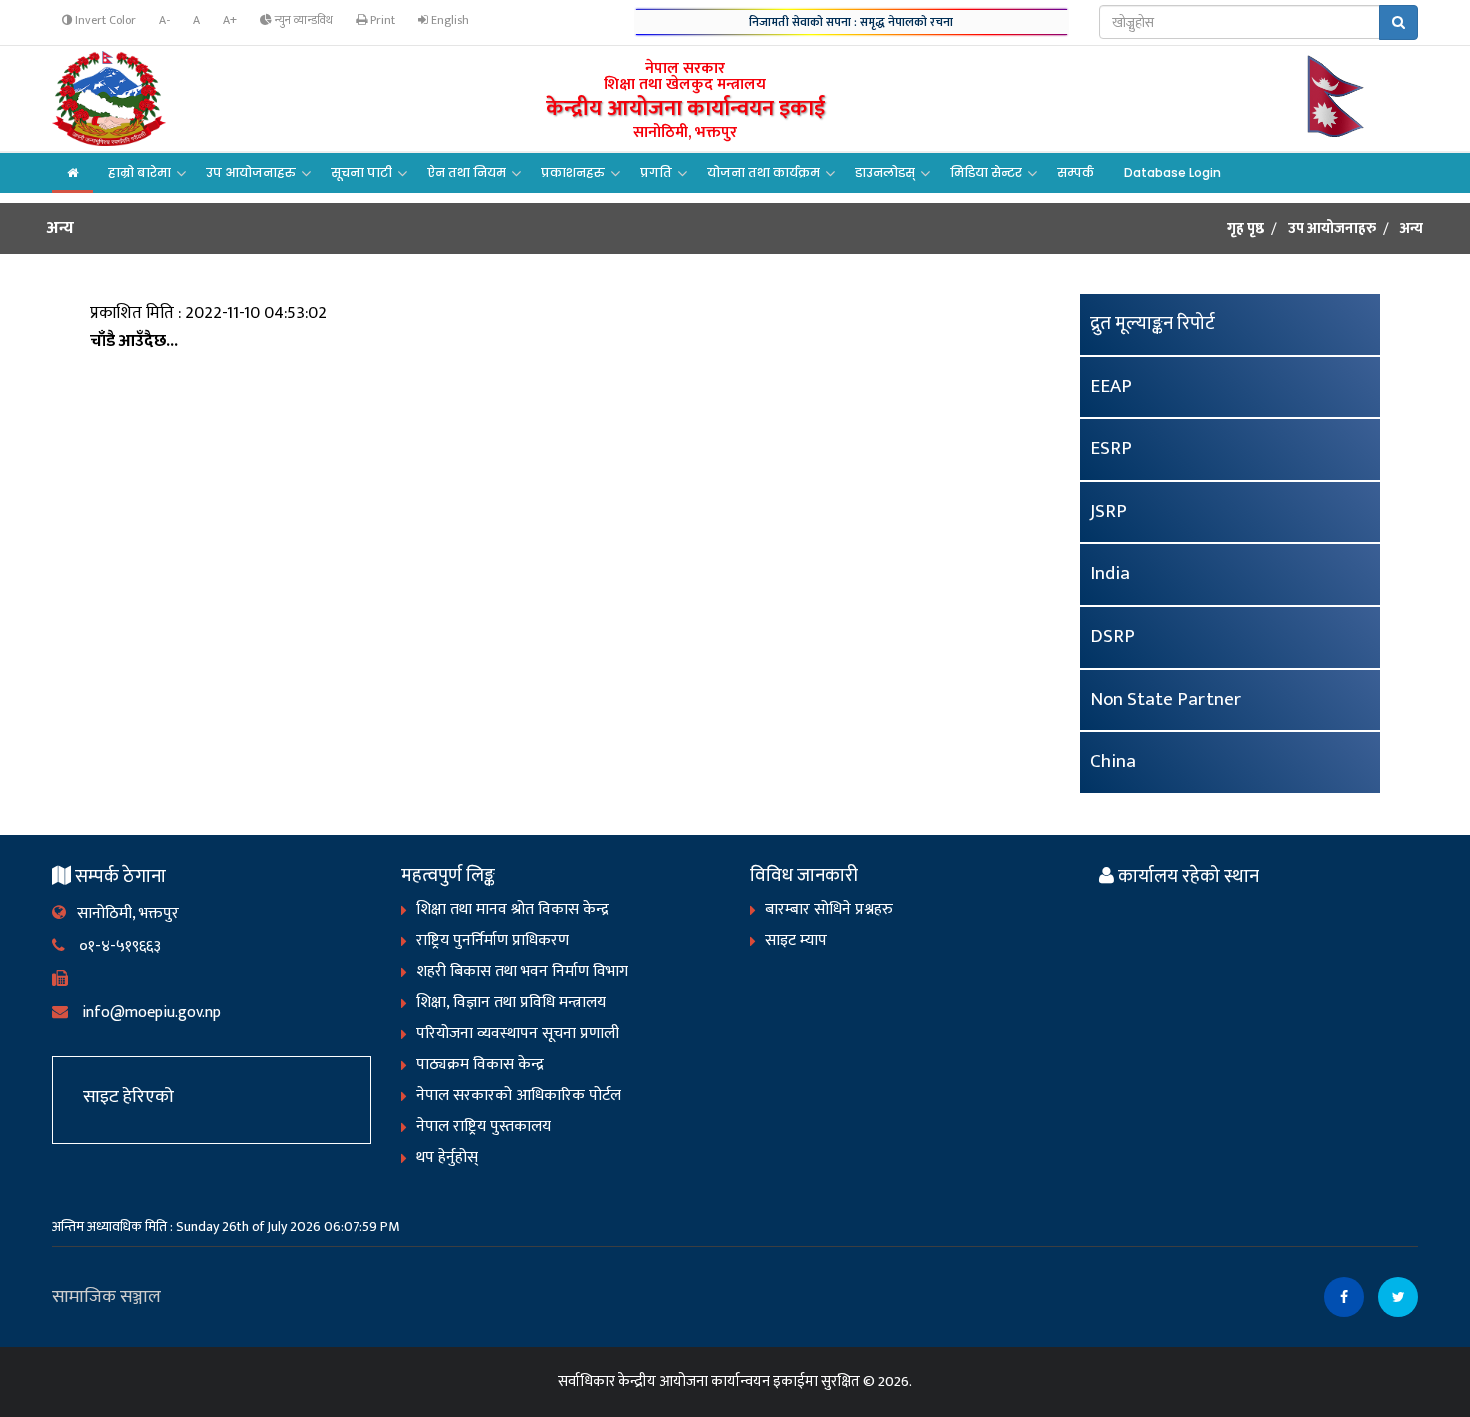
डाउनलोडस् (885, 172)
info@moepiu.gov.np (144, 1012)
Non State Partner (1165, 699)
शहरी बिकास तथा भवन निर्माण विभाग (522, 971)
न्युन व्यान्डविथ (302, 20)
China (1113, 761)
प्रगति (656, 172)
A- (164, 20)
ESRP (1111, 448)
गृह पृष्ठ (1245, 229)
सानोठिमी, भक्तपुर (122, 913)
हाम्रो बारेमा (139, 172)
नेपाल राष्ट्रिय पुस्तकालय (483, 1126)
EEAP (1111, 386)
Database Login (1172, 172)
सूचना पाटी (361, 172)
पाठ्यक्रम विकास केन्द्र (480, 1064)
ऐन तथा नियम (466, 172)
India (1110, 573)
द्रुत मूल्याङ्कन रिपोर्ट (1152, 323)
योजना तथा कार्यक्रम (763, 172)
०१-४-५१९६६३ (113, 946)
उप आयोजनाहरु (251, 172)
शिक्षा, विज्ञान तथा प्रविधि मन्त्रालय (511, 1002)
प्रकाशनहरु (573, 172)
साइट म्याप (796, 940)
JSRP (1108, 511)
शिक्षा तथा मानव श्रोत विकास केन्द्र (512, 909)
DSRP (1112, 636)
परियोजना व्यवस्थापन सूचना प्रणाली (517, 1033)
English (448, 20)
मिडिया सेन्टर (986, 172)
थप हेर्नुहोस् (447, 1157)
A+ (230, 20)
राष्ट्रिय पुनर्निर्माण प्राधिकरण (492, 940)
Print (381, 20)
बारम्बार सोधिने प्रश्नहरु (829, 909)
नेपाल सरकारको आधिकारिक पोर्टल (518, 1095)
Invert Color (104, 20)
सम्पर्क (1075, 172)
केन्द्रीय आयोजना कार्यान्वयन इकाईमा (718, 1381)
